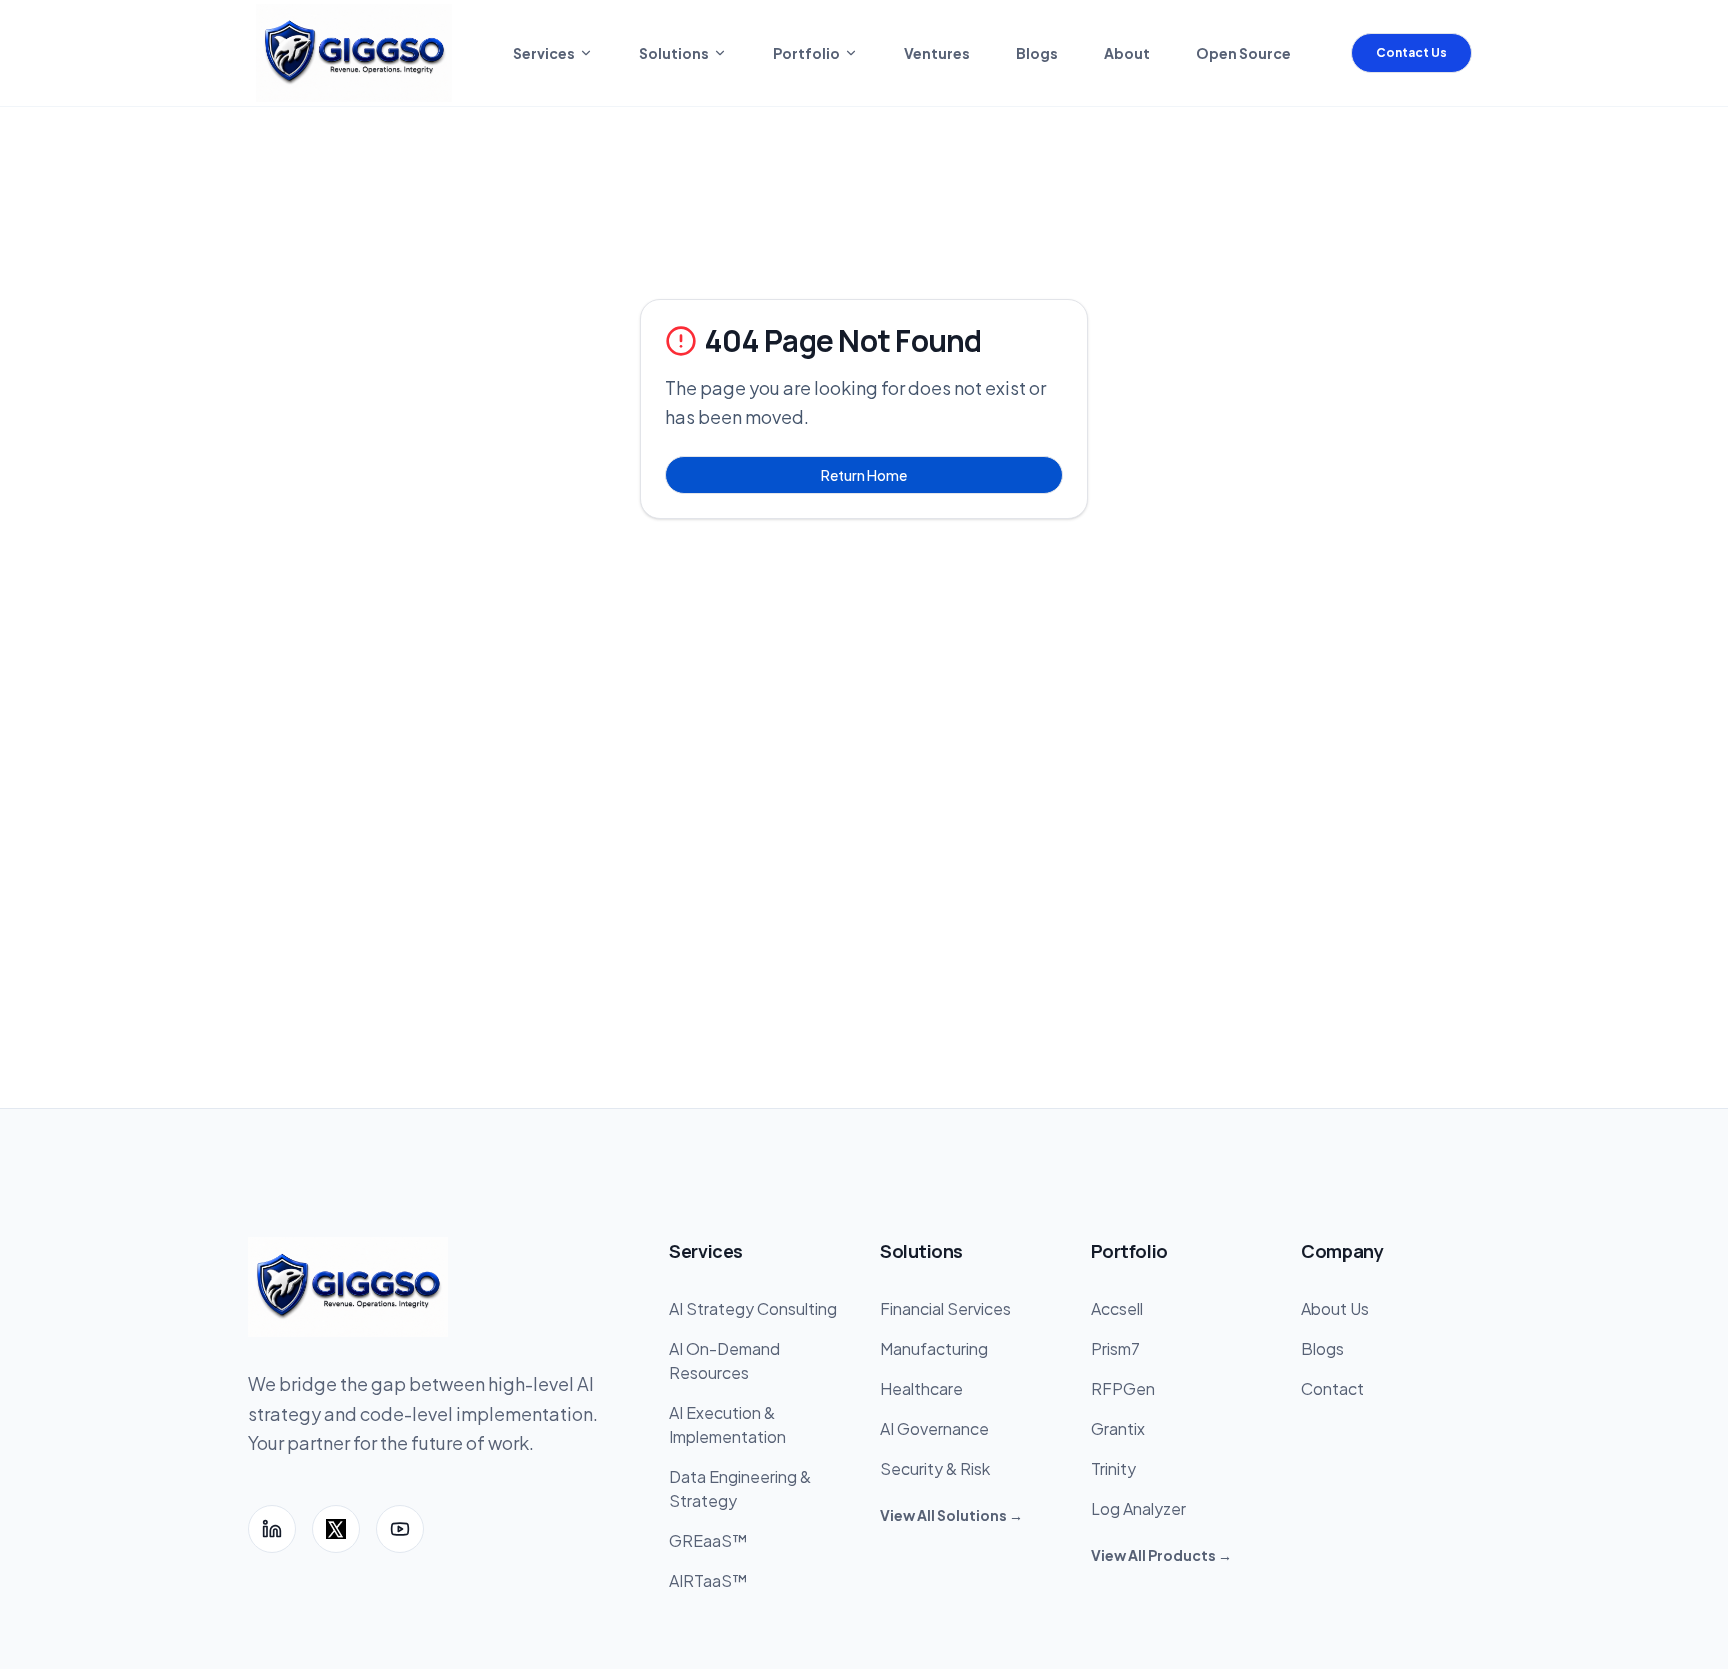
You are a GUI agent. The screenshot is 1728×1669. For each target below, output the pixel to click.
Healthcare (921, 1388)
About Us (1335, 1308)
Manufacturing (934, 1348)
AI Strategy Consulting (753, 1308)
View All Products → (1161, 1555)
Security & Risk (935, 1468)
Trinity (1113, 1468)
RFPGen (1123, 1388)
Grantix (1118, 1428)
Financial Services (945, 1308)
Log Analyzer (1138, 1508)
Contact (1332, 1388)
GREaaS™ (708, 1540)
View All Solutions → (951, 1515)
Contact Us (1411, 52)
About (1127, 53)
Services (544, 53)
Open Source (1243, 53)
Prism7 (1115, 1348)
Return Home (864, 475)
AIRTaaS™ (708, 1580)
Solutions (674, 53)
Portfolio (806, 53)
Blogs (1037, 53)
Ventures (937, 53)
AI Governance (934, 1428)
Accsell (1117, 1308)
